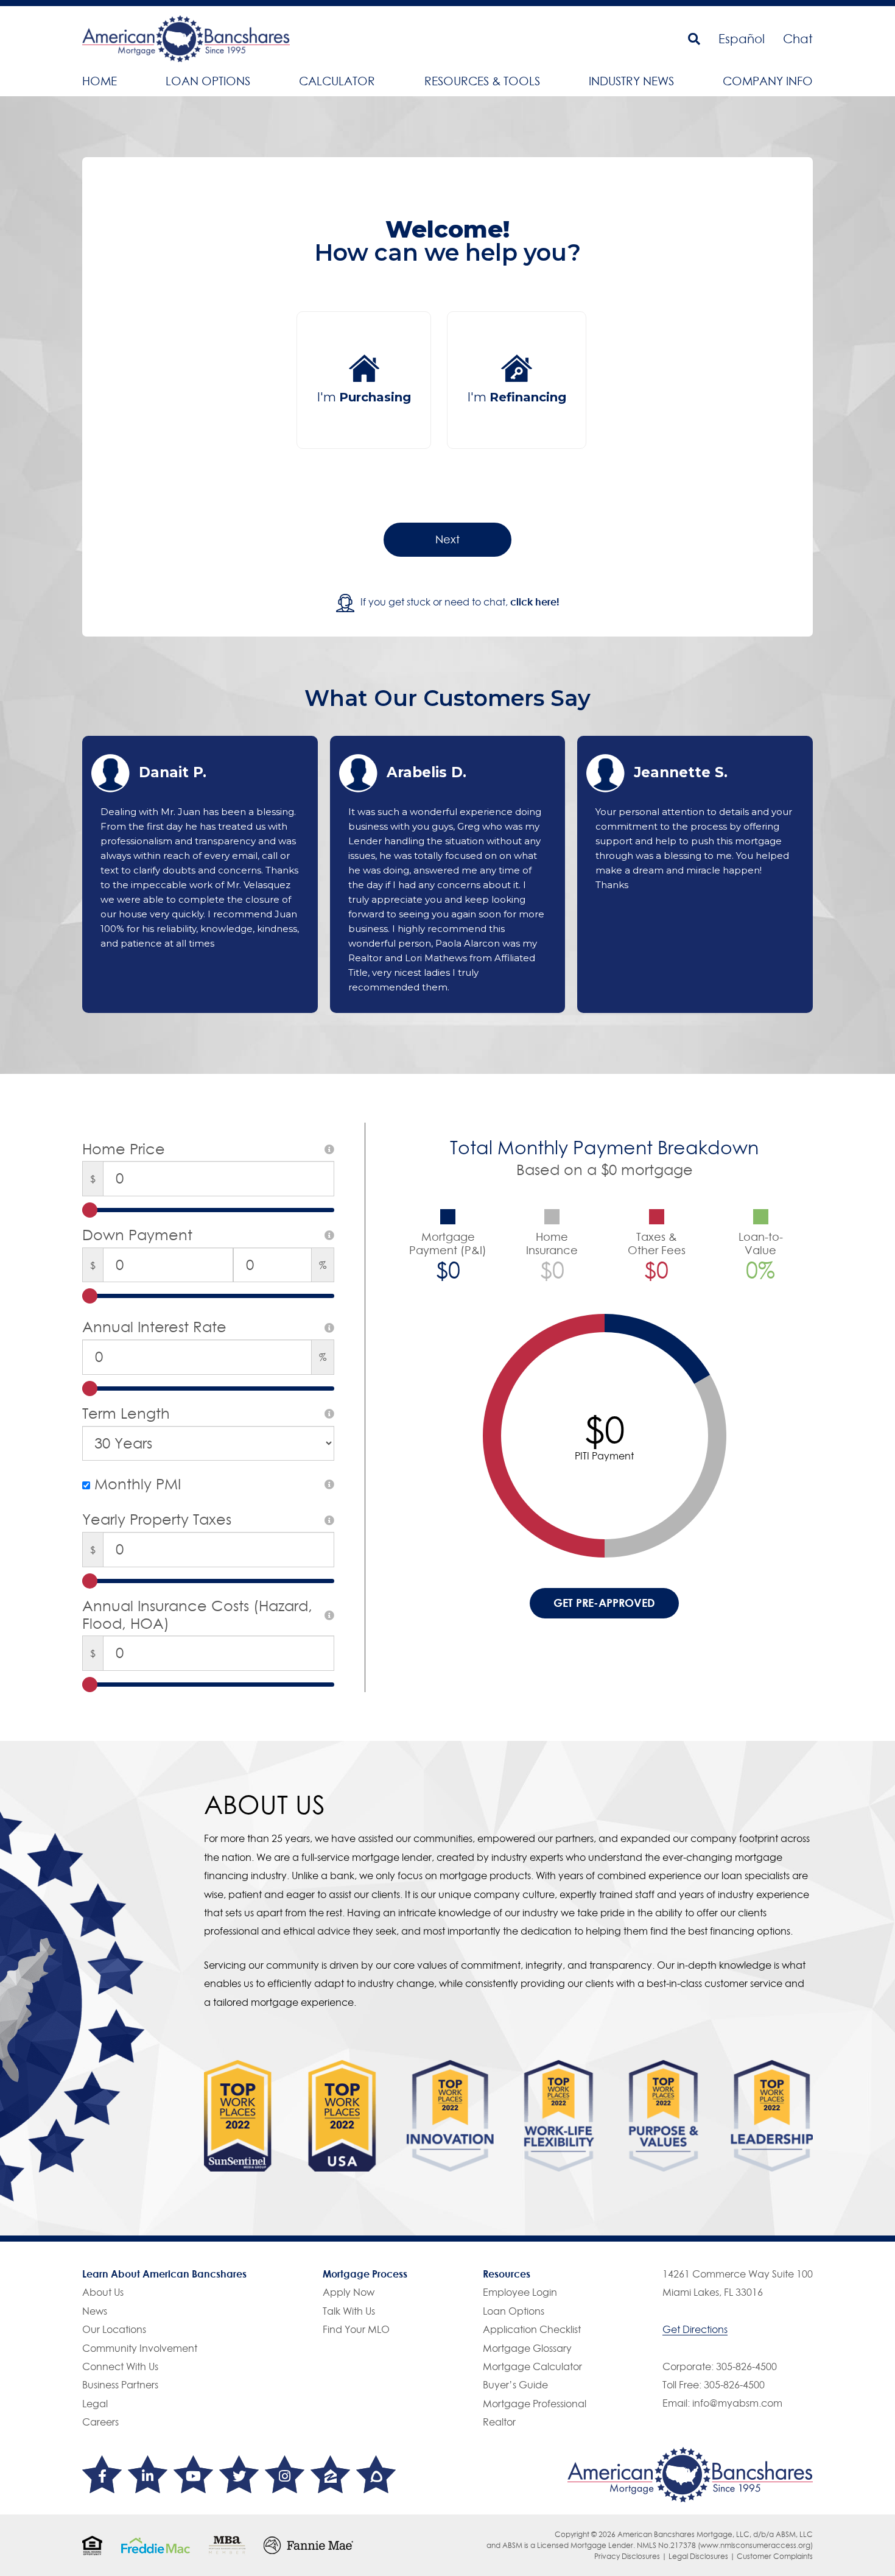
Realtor (499, 2422)
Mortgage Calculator (532, 2366)
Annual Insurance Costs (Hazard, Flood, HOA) (197, 1615)
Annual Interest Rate (154, 1327)
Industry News (631, 81)
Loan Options (208, 81)
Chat (798, 39)
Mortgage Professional (535, 2404)
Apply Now (349, 2292)
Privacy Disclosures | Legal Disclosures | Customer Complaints (704, 2556)
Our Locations (114, 2329)
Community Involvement (140, 2348)
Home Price (124, 1149)
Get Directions (695, 2329)
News (95, 2311)
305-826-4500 (746, 2366)
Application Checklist (532, 2329)
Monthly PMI (135, 1484)
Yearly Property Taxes (157, 1520)
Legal (95, 2404)
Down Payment (137, 1235)
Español (742, 39)
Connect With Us (120, 2366)
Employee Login (520, 2292)
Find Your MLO (356, 2329)
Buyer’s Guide (515, 2385)
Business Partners (120, 2385)
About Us (103, 2292)
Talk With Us (349, 2311)
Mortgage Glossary (527, 2348)
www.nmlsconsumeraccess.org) (756, 2545)
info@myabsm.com (737, 2403)
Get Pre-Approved (604, 1603)
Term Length (126, 1414)
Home (100, 81)
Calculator (337, 81)
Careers (100, 2422)
